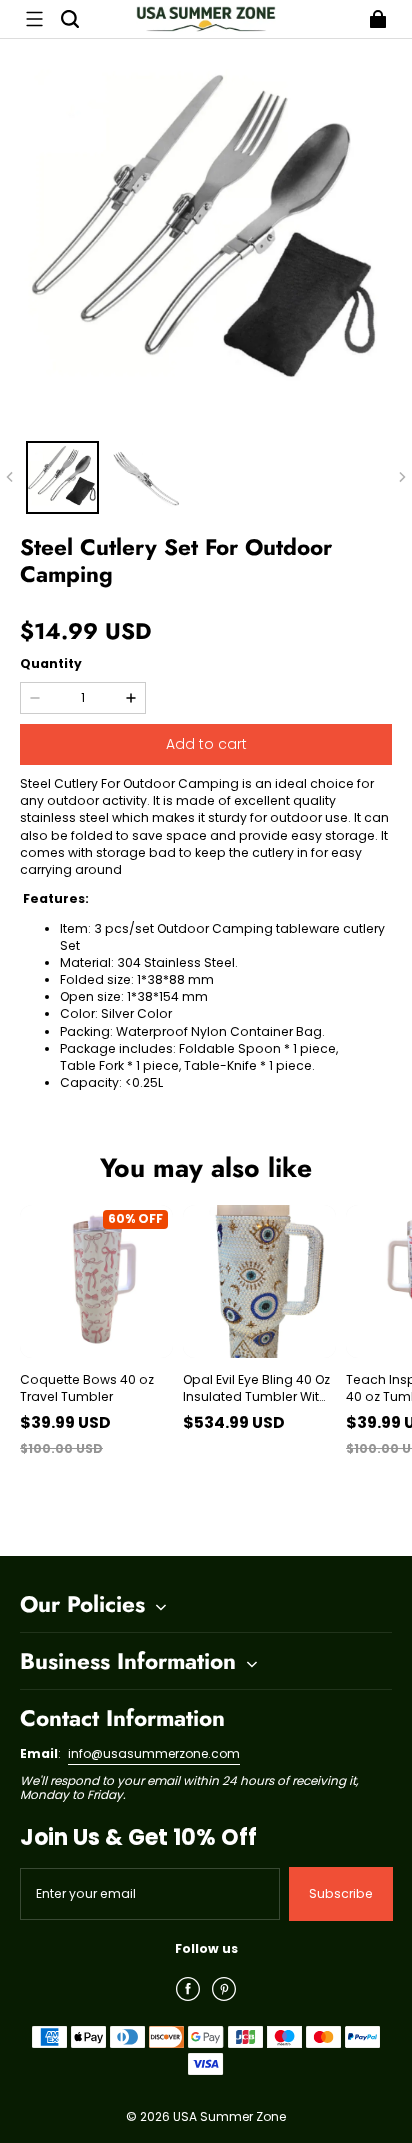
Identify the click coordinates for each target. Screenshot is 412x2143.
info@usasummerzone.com (154, 1753)
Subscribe (341, 1893)
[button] (34, 19)
